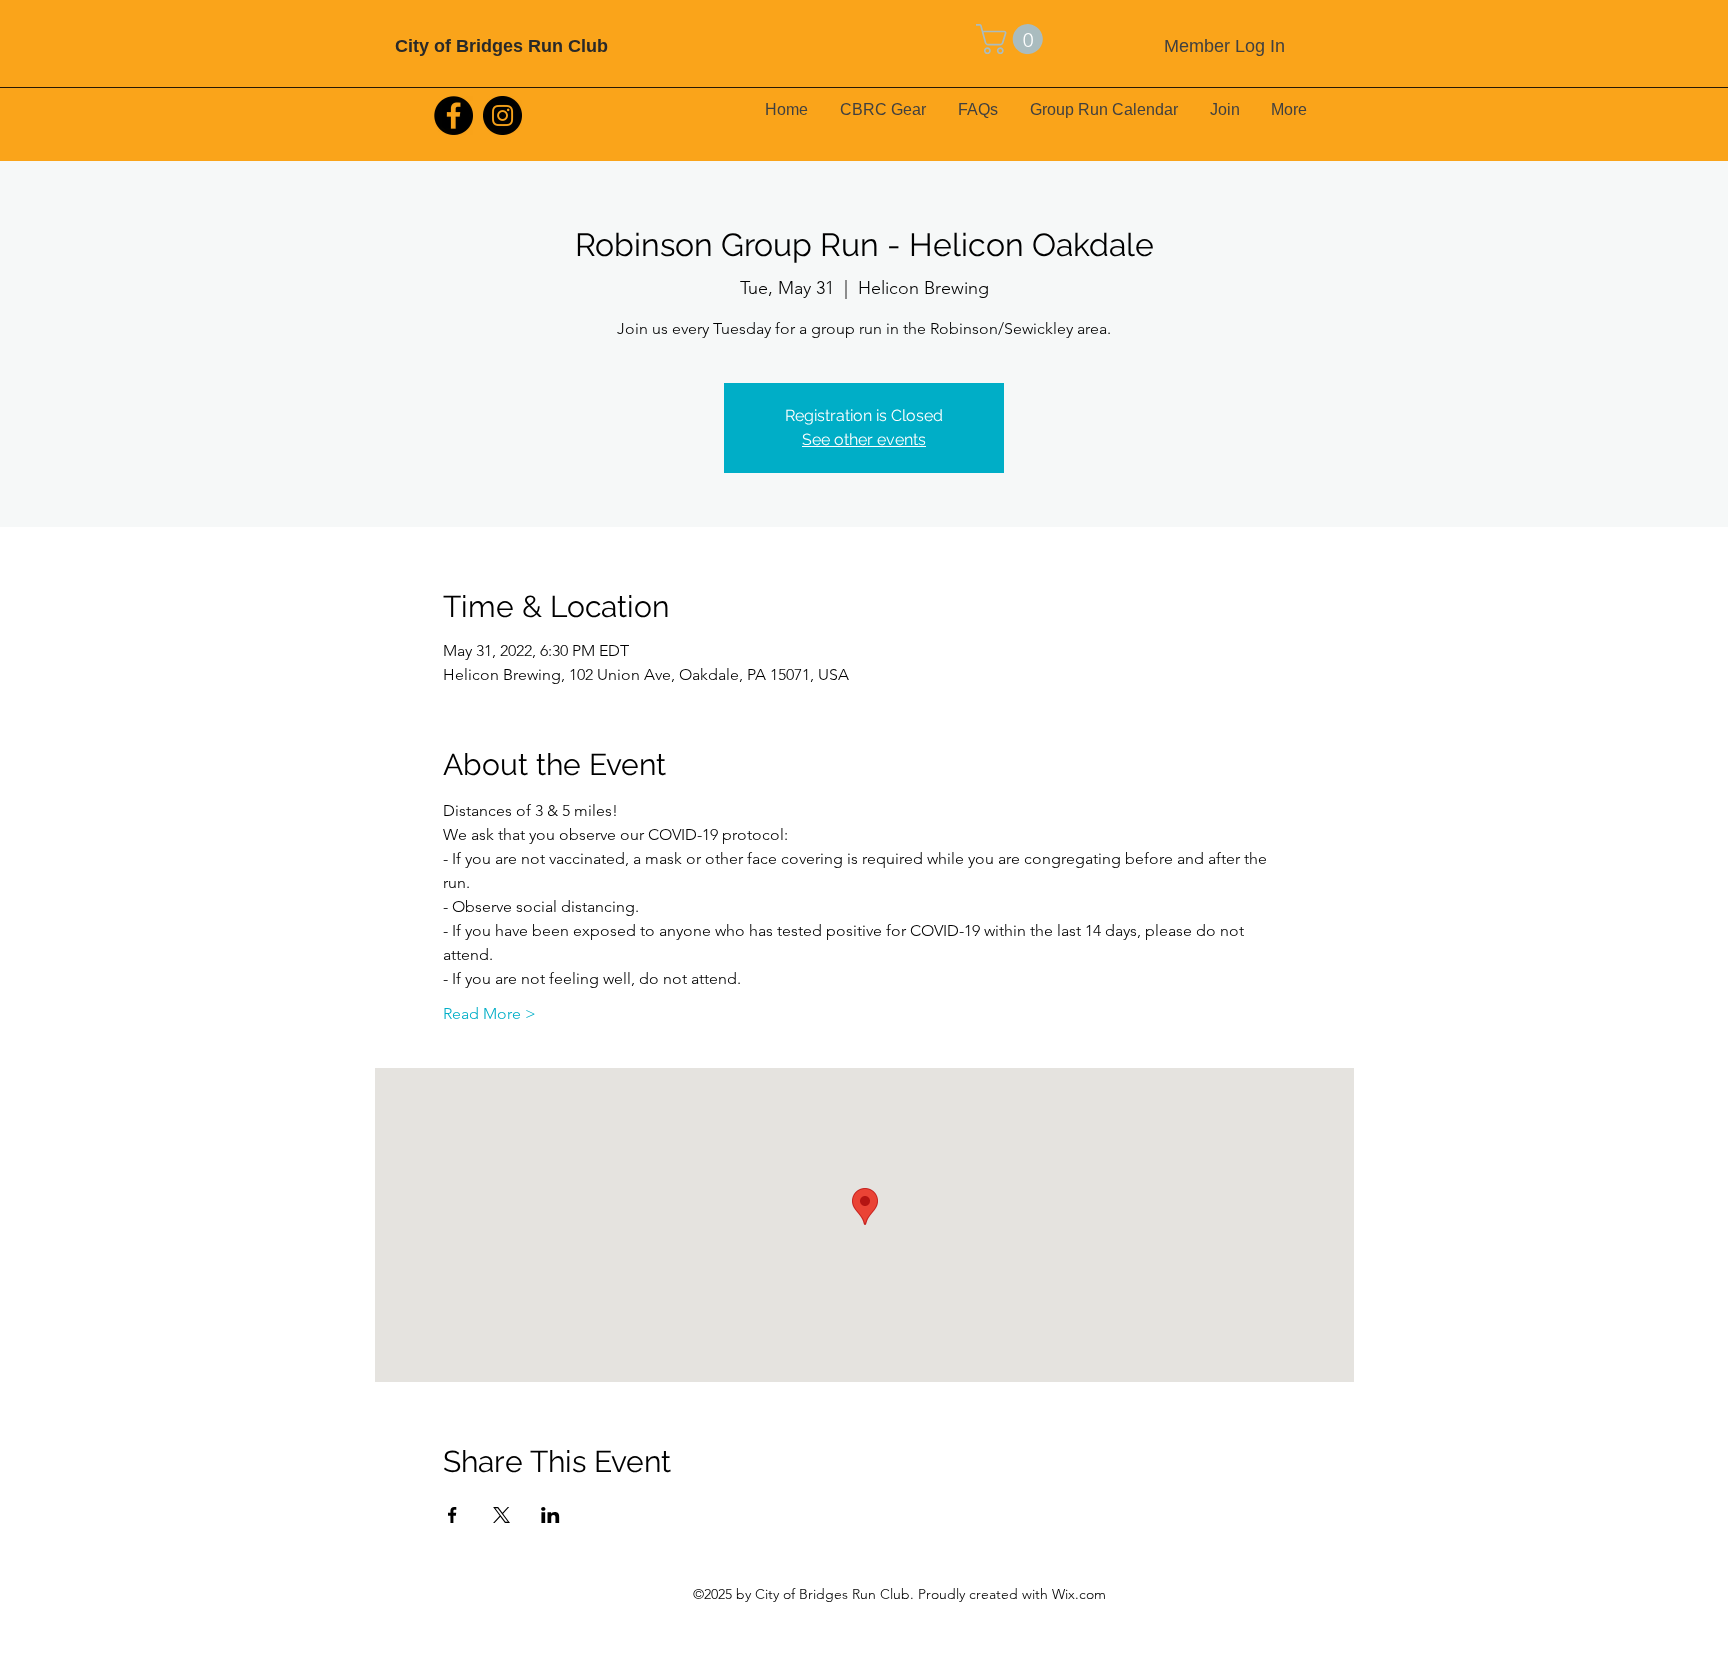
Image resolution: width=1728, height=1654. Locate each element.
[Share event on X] (501, 1515)
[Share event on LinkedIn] (550, 1515)
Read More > (489, 1013)
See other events (864, 439)
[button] (1013, 39)
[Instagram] (502, 115)
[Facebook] (453, 115)
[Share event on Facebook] (452, 1515)
